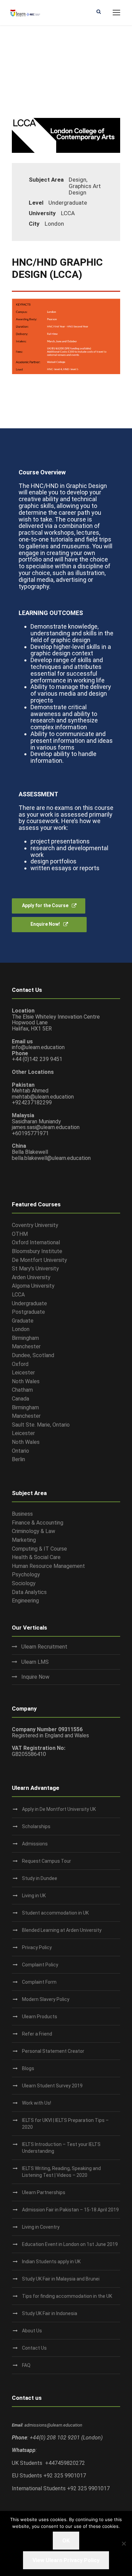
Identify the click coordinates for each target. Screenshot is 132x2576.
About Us (32, 2331)
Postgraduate (28, 1312)
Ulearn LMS (35, 1662)
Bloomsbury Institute (37, 1251)
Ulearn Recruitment (44, 1647)
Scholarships (36, 1826)
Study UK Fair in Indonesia (50, 2313)
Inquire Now (35, 1677)
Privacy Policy (37, 1947)
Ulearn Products (40, 2017)
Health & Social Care (36, 1557)
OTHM (20, 1234)
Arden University (31, 1277)
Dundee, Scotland (33, 1355)
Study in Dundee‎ (40, 1878)
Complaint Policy (40, 1965)
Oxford (20, 1364)
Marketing (24, 1540)
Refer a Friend (37, 2034)
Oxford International (36, 1242)
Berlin (18, 1459)
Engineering (25, 1601)
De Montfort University (39, 1260)
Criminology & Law (34, 1531)
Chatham (22, 1390)
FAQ (26, 2365)
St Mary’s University (35, 1269)
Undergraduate (29, 1303)
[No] (124, 2543)
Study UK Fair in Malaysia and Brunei (61, 2279)
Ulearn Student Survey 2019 (52, 2086)
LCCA (18, 1295)
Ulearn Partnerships (44, 2192)
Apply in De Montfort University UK (59, 1809)
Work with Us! (37, 2103)
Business (22, 1514)
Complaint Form (39, 1982)
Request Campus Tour (47, 1861)
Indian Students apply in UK (51, 2262)
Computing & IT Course (39, 1549)
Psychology (26, 1575)
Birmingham (25, 1338)
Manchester (26, 1346)
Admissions (35, 1844)
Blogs (28, 2068)
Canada (20, 1399)
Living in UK (34, 1896)
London (21, 1329)
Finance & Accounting (38, 1523)
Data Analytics (29, 1592)
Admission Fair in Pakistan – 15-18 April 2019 (70, 2210)
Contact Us (34, 2348)
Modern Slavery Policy (46, 1999)
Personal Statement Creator (53, 2051)
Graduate (23, 1321)
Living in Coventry (41, 2227)
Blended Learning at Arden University (62, 1930)
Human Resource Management (48, 1566)
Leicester (23, 1373)
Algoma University (33, 1286)
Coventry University (35, 1225)
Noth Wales (26, 1381)
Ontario (20, 1451)
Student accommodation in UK (55, 1913)
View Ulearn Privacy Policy (66, 2560)
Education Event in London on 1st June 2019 (70, 2244)
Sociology (24, 1583)
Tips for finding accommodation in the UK (67, 2296)
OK (66, 2541)
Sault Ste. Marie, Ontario (41, 1425)
